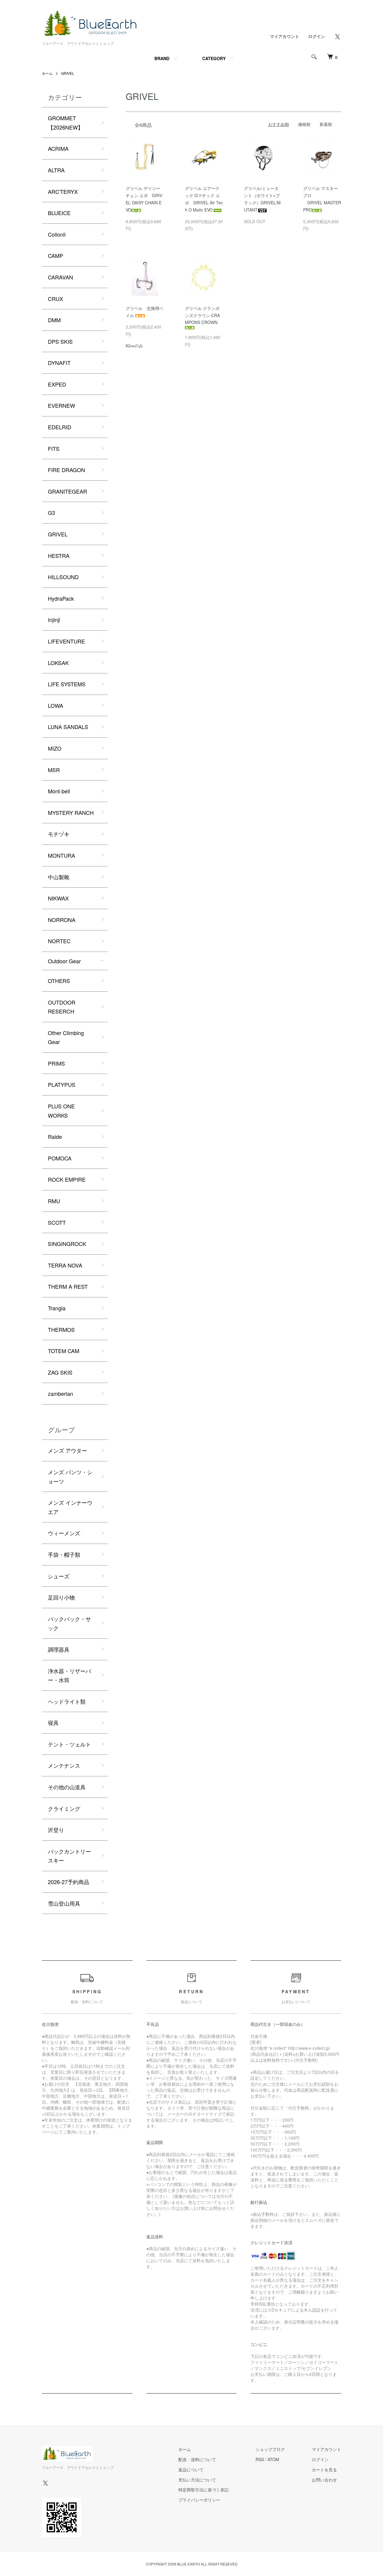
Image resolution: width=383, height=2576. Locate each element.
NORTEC (59, 941)
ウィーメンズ (64, 1533)
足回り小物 (61, 1597)
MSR (54, 770)
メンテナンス (64, 1765)
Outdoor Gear (64, 961)
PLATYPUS (62, 1084)
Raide (55, 1136)
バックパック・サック (69, 1623)
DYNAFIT (59, 363)
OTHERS (59, 981)
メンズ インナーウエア (70, 1507)
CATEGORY (214, 58)
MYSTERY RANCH (71, 812)
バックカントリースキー (69, 1856)
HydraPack (61, 598)
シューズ (59, 1576)
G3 (51, 512)
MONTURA (61, 855)
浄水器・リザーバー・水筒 (69, 1675)
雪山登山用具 (64, 1903)
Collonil (57, 234)
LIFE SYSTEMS (67, 684)
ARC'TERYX (63, 191)
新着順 (326, 124)
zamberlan (60, 1393)
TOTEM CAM (64, 1351)
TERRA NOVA (65, 1265)
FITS (54, 448)
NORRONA (62, 920)
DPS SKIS (60, 341)
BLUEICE (59, 213)
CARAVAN (60, 277)
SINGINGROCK (67, 1244)
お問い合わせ (324, 2480)
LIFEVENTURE (66, 641)
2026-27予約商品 (69, 1882)
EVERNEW (61, 405)
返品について (191, 2470)
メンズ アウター (67, 1450)
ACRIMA (58, 148)
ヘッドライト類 (67, 1701)
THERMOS (61, 1329)
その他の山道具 (67, 1787)
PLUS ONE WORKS (61, 1111)
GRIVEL (68, 73)
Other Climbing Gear (66, 1037)
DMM (54, 320)
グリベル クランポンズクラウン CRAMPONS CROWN (202, 315)
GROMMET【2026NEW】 (66, 123)
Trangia (57, 1308)
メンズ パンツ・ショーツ (70, 1476)
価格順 (304, 124)
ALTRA (56, 170)
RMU (54, 1201)
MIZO (55, 748)
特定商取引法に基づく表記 (203, 2490)
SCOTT (57, 1222)
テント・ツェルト (69, 1744)
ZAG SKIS (60, 1372)
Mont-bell (59, 791)
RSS (260, 2459)
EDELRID (60, 427)
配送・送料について (197, 2459)
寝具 (53, 1723)
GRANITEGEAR (67, 491)
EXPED (57, 384)
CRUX (56, 299)
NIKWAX (58, 898)
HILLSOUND (63, 577)
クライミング (64, 1808)
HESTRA (59, 556)
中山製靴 (59, 877)
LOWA (56, 705)
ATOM (273, 2459)
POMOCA (60, 1158)
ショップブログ (270, 2449)
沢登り (56, 1830)
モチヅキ (59, 834)
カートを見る (324, 2470)
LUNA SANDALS (68, 727)
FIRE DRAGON (66, 470)
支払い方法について (197, 2480)
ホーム (47, 73)
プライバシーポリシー (199, 2500)
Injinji (54, 620)
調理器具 (59, 1649)
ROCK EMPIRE (67, 1179)
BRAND (162, 58)
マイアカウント (285, 36)
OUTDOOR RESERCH (62, 1007)
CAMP (56, 255)
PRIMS (56, 1063)
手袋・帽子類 (64, 1554)
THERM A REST (68, 1286)
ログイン (317, 36)
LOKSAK (58, 663)
